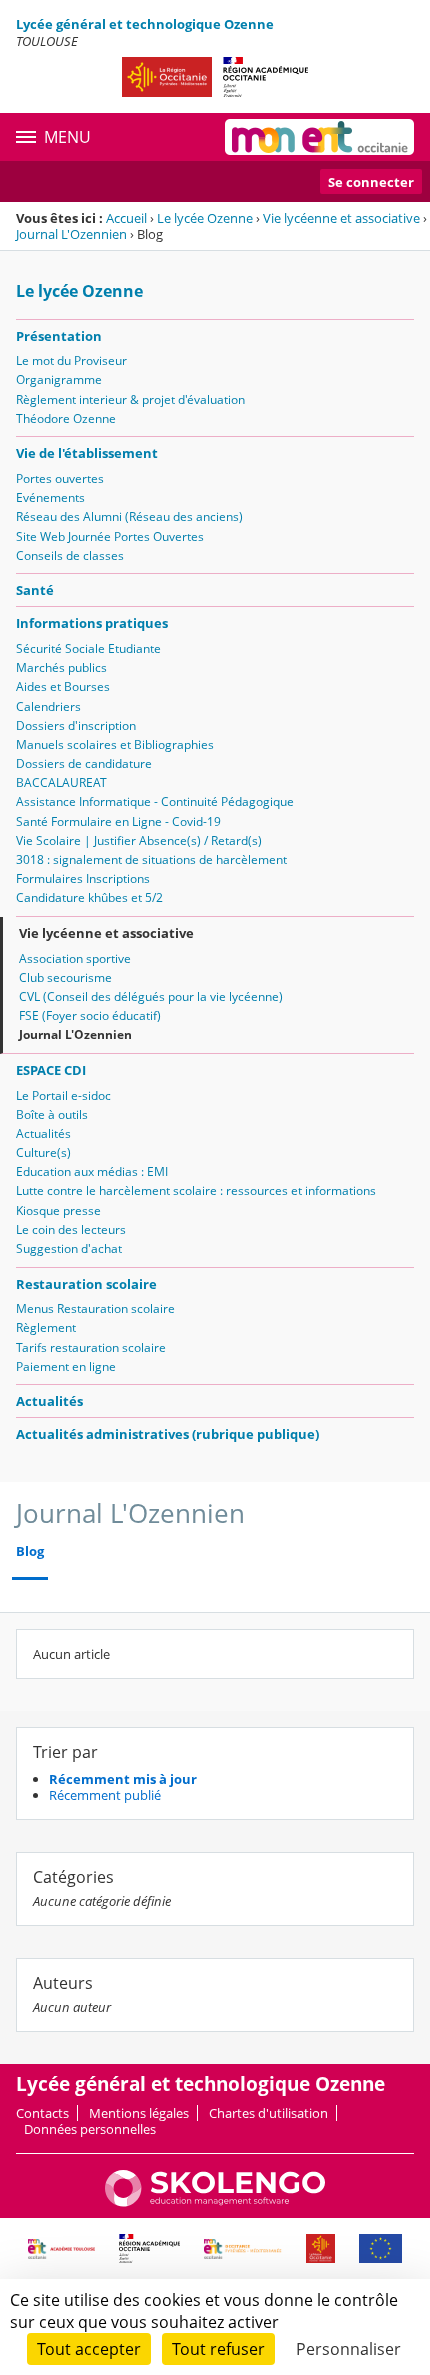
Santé (35, 590)
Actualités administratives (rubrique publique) (167, 1434)
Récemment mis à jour (123, 1779)
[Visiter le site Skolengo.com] (215, 2202)
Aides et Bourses (63, 686)
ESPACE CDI (51, 1070)
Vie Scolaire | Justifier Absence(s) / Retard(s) (139, 840)
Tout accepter (89, 2349)
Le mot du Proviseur (71, 360)
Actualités (43, 1133)
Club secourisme (65, 977)
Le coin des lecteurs (71, 1229)
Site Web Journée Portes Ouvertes (110, 536)
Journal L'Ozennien (71, 234)
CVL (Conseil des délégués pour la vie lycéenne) (151, 996)
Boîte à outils (52, 1114)
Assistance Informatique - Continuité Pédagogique (155, 801)
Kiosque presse (58, 1210)
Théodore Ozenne (66, 418)
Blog (30, 1551)
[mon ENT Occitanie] (319, 137)
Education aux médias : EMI (92, 1171)
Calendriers (48, 706)
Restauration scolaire (86, 1284)
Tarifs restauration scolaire (91, 1347)
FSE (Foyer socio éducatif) (90, 1015)
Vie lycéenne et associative (341, 218)
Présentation (59, 336)
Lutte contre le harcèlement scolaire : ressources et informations (196, 1190)
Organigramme (59, 379)
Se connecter (371, 182)
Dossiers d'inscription (76, 725)
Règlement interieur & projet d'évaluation (130, 399)
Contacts (42, 2113)
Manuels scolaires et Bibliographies (115, 744)
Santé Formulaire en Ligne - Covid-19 (118, 821)
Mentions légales (139, 2113)
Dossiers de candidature (84, 763)
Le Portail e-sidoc (63, 1095)
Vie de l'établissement (87, 453)
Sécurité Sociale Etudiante (88, 648)
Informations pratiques (92, 623)
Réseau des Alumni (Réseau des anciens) (129, 516)
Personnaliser (348, 2349)
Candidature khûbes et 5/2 (89, 897)
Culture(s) (43, 1152)
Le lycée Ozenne (205, 218)
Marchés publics (61, 667)
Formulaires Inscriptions (83, 878)
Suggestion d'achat (69, 1248)
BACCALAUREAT (61, 782)
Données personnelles (90, 2129)
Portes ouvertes (60, 478)
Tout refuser (218, 2349)
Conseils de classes (70, 555)
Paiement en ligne (66, 1366)
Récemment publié (105, 1795)
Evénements (50, 497)
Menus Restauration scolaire (95, 1308)
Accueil (126, 218)
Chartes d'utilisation (268, 2113)
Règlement (46, 1327)
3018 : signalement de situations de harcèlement (151, 859)
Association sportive (75, 958)
